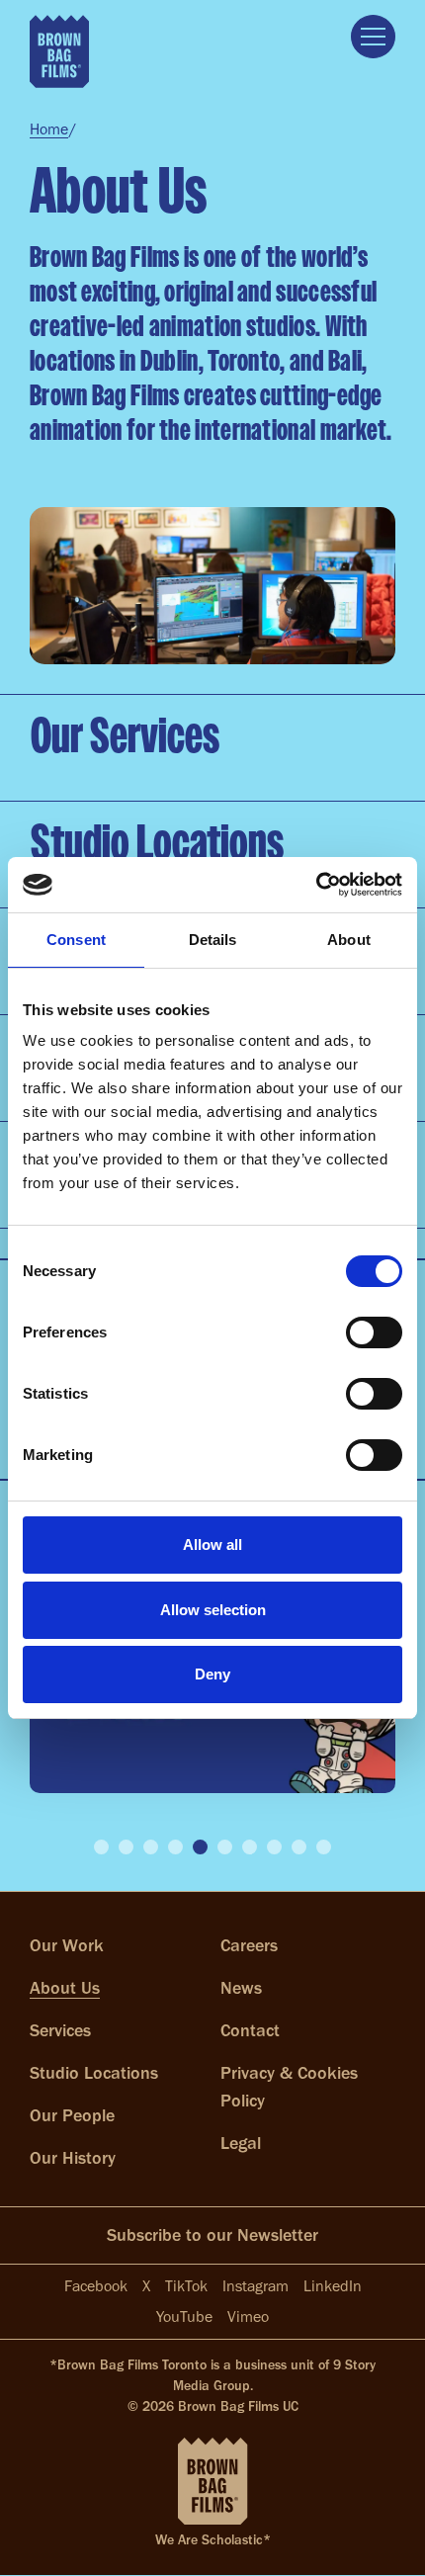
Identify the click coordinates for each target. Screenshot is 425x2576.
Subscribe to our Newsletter (212, 2235)
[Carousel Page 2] (126, 1847)
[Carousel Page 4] (175, 1847)
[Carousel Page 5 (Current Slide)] (200, 1847)
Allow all (212, 1545)
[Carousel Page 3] (151, 1847)
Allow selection (213, 1610)
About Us (65, 1988)
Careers (249, 1945)
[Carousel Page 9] (299, 1847)
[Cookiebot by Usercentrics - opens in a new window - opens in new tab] (316, 885)
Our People (72, 2115)
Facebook (96, 2286)
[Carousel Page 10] (324, 1847)
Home (49, 129)
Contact (250, 2030)
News (241, 1988)
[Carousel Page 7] (250, 1847)
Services (60, 2030)
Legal (241, 2143)
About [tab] (349, 940)
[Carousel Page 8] (274, 1847)
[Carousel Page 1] (101, 1847)
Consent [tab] (76, 940)
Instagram (255, 2286)
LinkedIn (333, 2286)
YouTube (184, 2317)
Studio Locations (94, 2073)
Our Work (67, 1945)
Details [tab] (213, 940)
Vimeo (248, 2317)
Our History (73, 2158)
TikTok (186, 2286)
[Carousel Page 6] (225, 1847)
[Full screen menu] (373, 37)
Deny (212, 1674)
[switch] (374, 1332)
